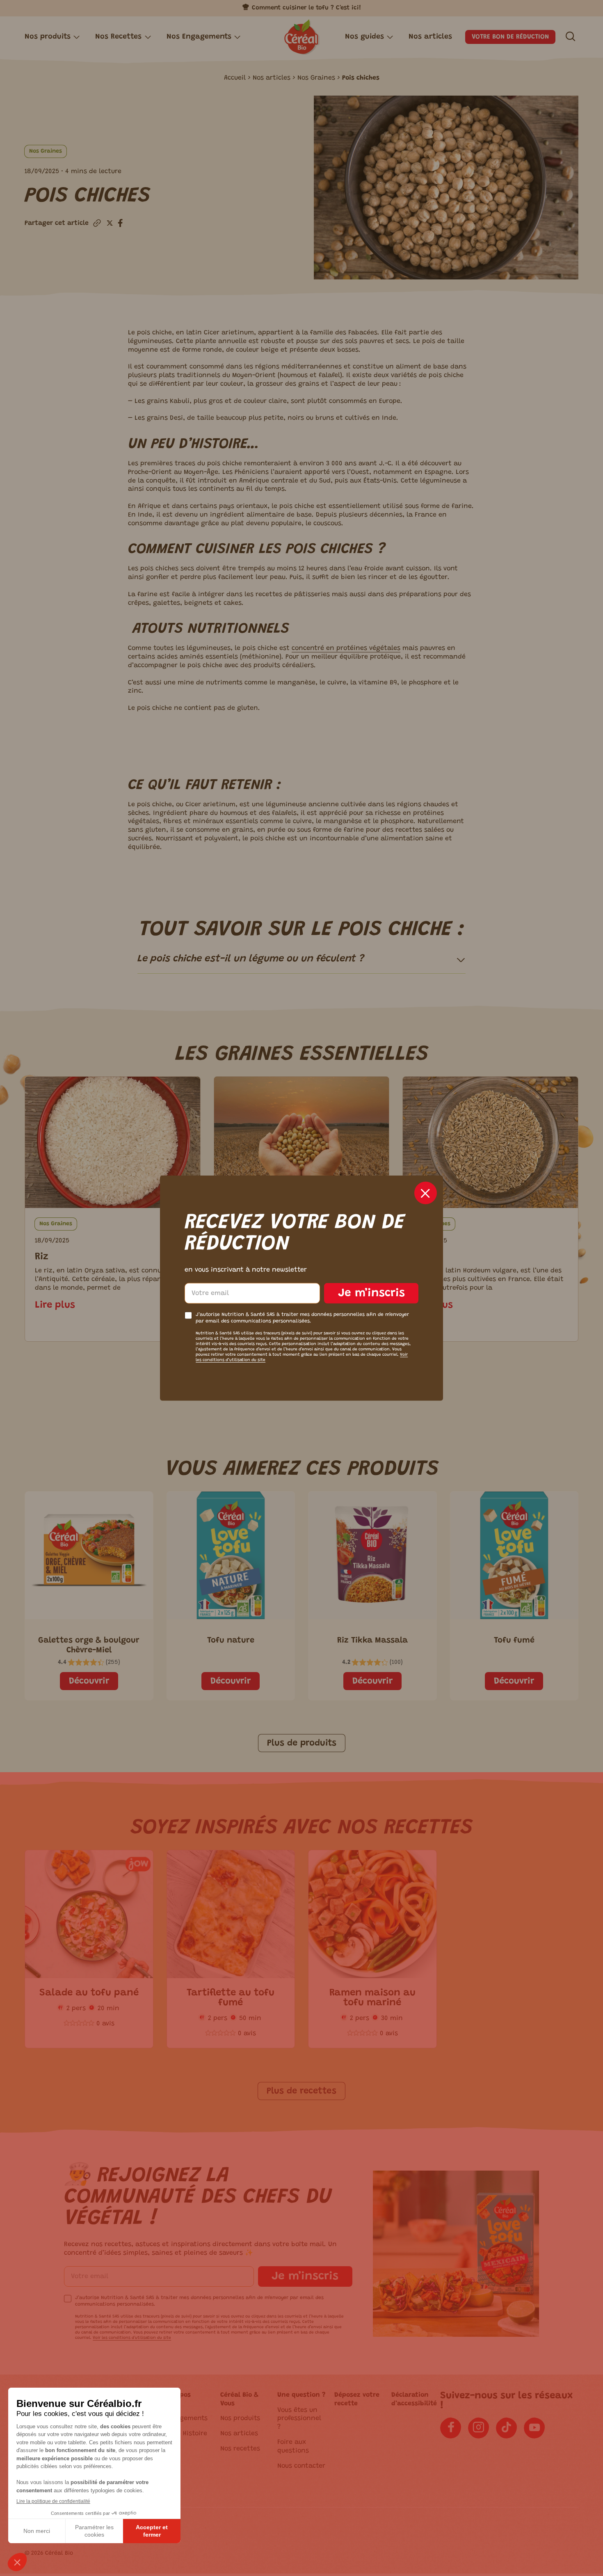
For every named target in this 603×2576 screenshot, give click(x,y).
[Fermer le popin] (426, 1193)
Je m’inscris (371, 1293)
